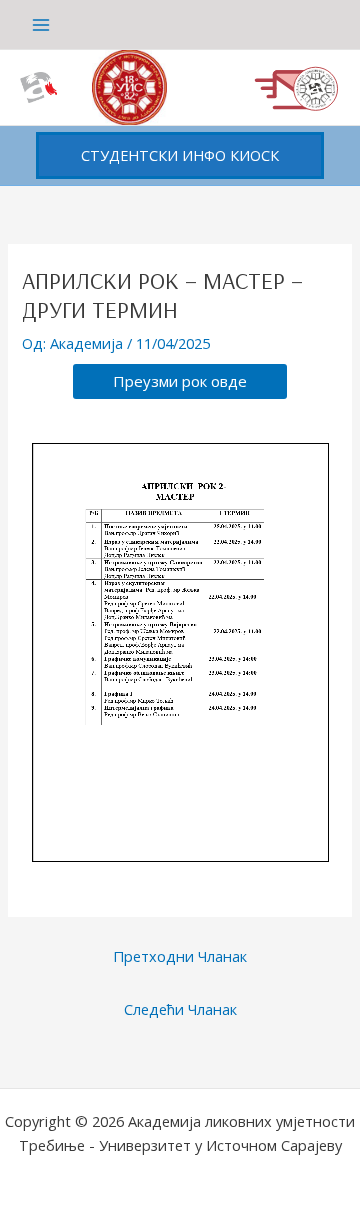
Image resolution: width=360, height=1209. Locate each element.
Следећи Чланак (180, 1009)
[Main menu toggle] (41, 25)
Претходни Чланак (180, 956)
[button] (180, 155)
